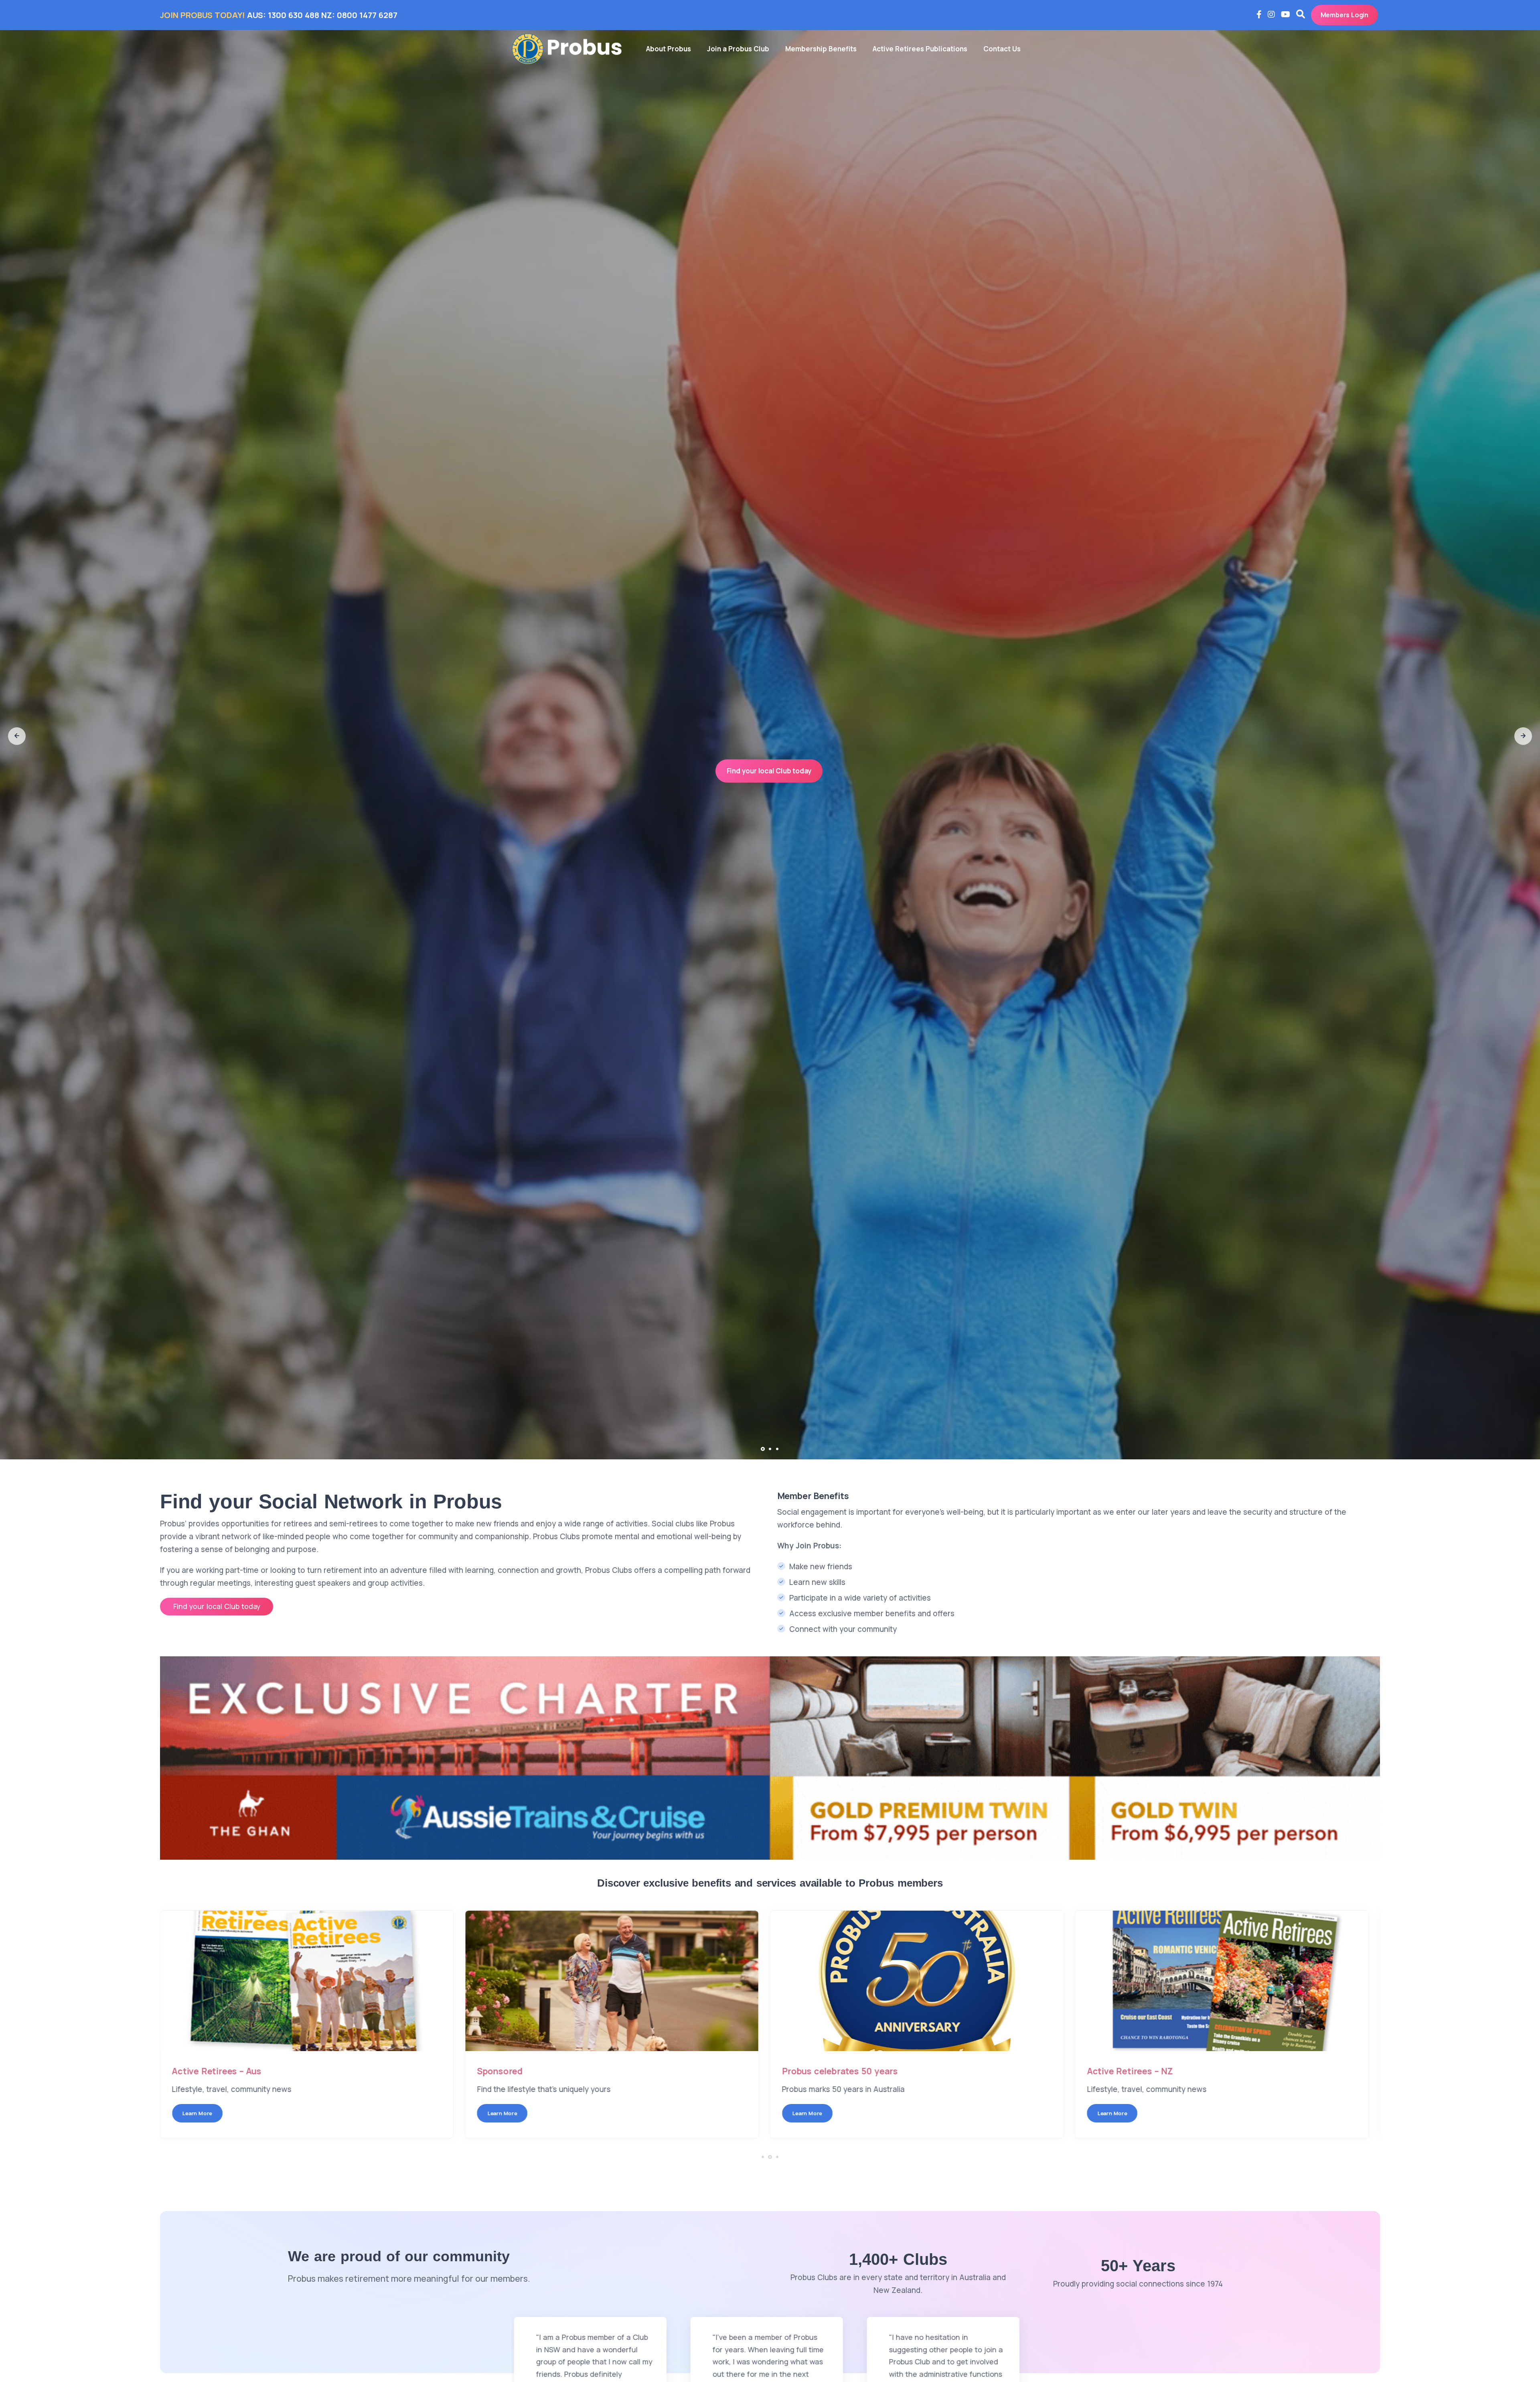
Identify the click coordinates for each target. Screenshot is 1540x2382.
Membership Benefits (821, 49)
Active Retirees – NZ (1136, 2071)
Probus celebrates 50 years (846, 2071)
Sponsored (506, 2071)
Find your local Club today (769, 782)
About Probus (669, 49)
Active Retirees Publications (920, 49)
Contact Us (1002, 49)
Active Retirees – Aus (222, 2071)
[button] (17, 736)
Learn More (203, 2113)
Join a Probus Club (738, 49)
